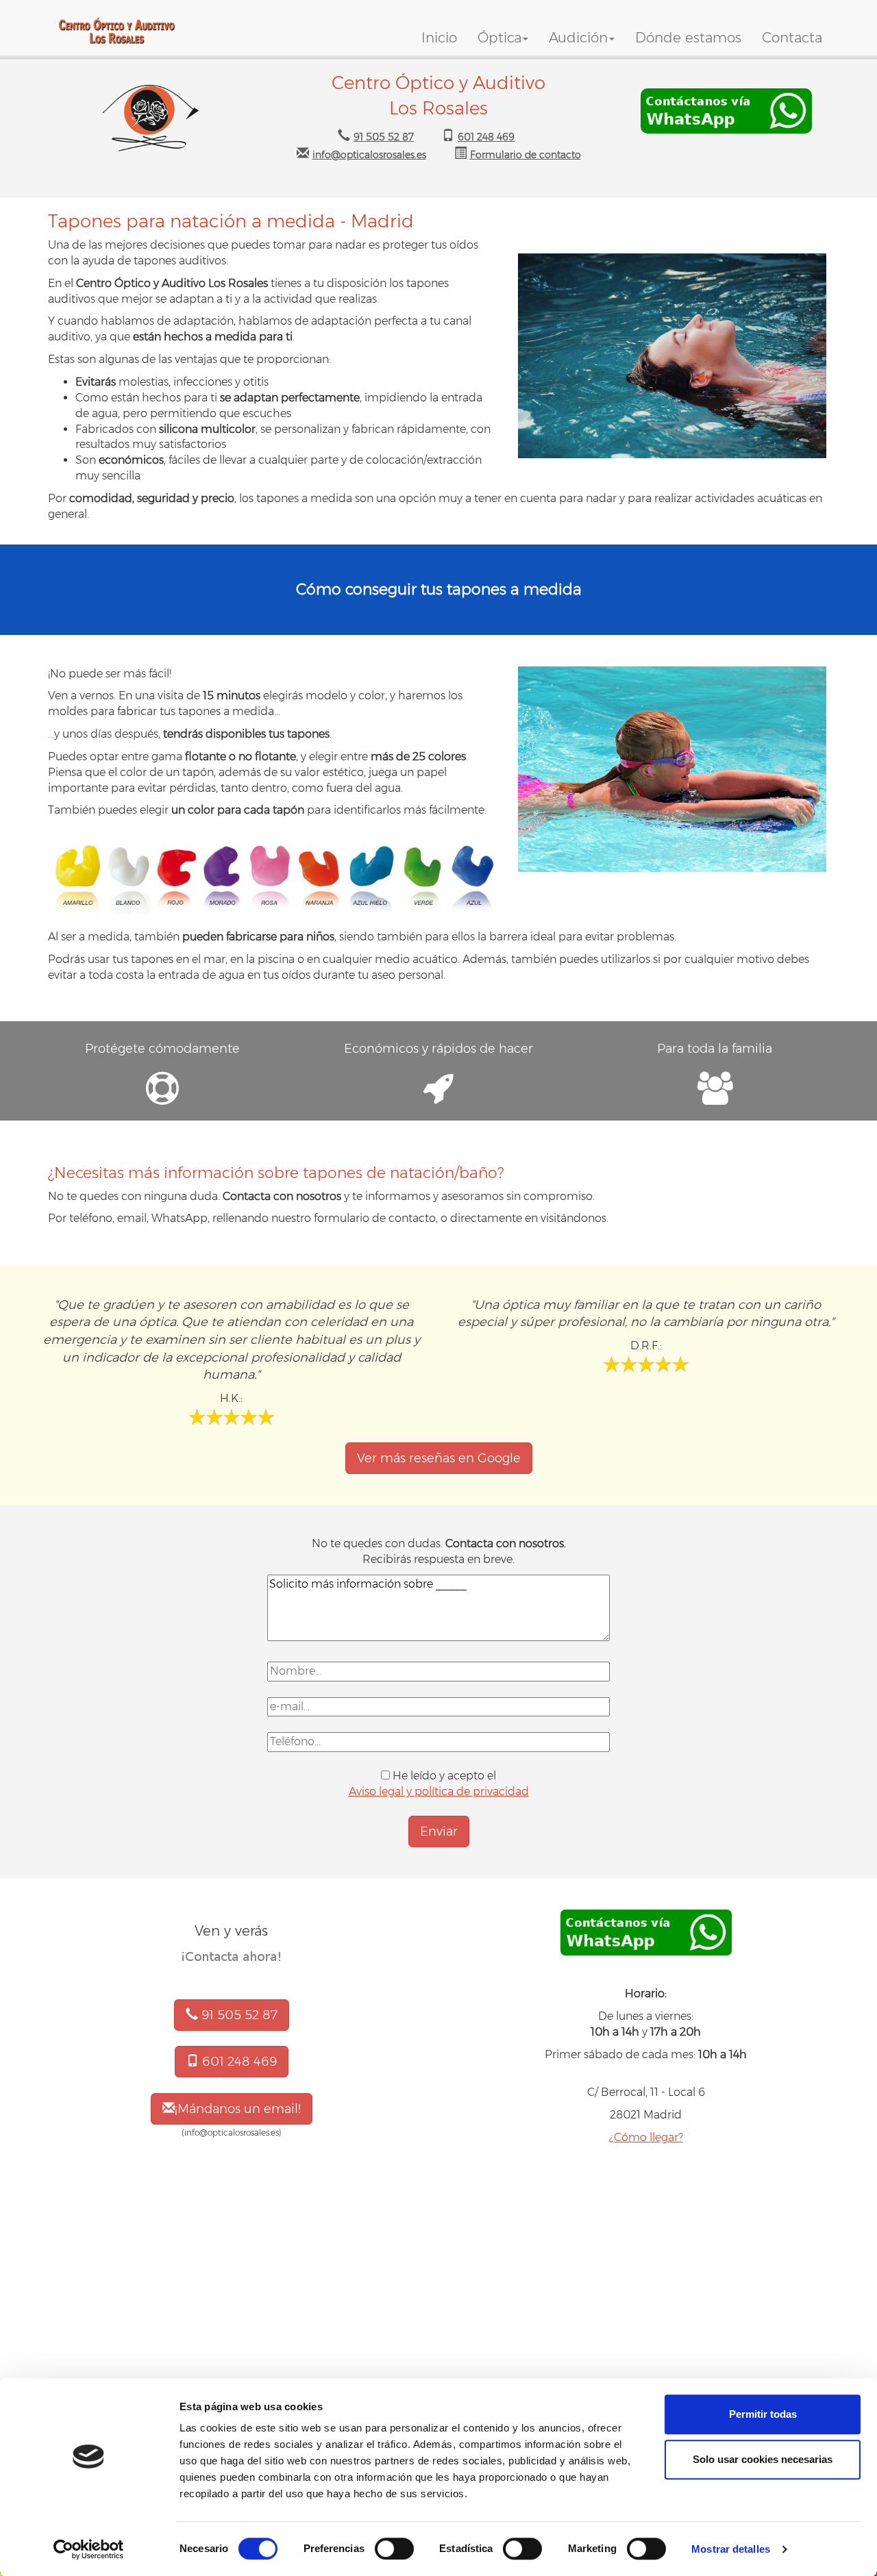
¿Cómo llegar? (646, 2137)
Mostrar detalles (731, 2549)
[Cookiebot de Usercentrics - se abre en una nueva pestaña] (89, 2549)
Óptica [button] (499, 38)
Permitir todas (763, 2414)
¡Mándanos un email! (238, 2109)
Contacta (792, 38)
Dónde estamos (688, 38)
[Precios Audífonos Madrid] (726, 111)
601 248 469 (238, 2062)
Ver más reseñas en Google (439, 1458)
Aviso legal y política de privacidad (439, 1791)
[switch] (394, 2549)
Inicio (439, 38)
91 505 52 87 (238, 2015)
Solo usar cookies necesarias (763, 2459)
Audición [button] (578, 38)
